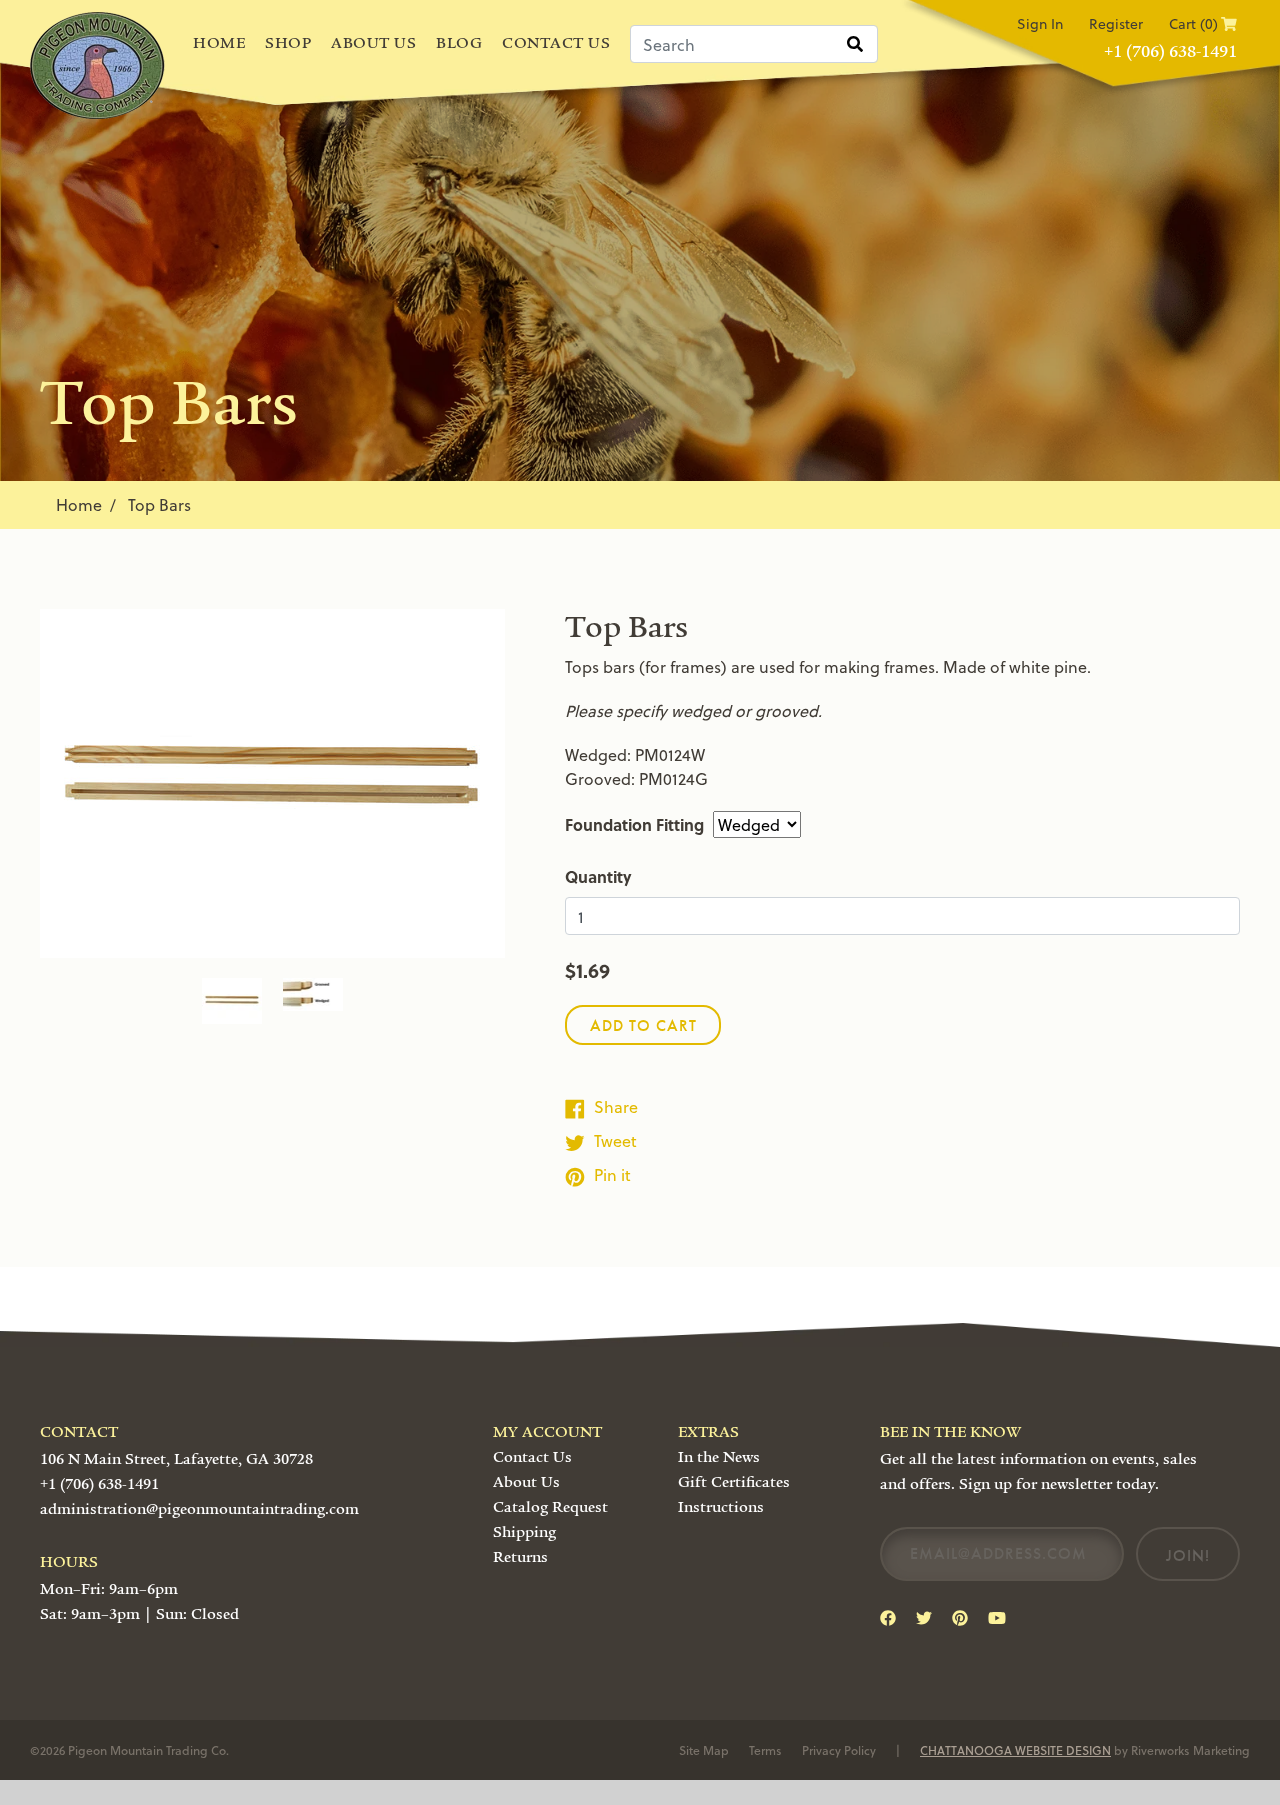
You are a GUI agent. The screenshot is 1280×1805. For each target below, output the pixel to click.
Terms (765, 1750)
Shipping (524, 1532)
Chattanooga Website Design (1015, 1750)
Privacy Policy (839, 1750)
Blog (459, 43)
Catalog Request (550, 1507)
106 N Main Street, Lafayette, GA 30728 (176, 1459)
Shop (288, 43)
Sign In (1040, 23)
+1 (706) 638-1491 (1170, 51)
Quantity (598, 876)
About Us (373, 43)
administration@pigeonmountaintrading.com (199, 1509)
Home (219, 43)
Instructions (721, 1507)
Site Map (704, 1750)
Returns (520, 1557)
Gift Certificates (734, 1482)
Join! (1188, 1555)
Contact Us (556, 43)
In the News (719, 1457)
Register (1116, 23)
